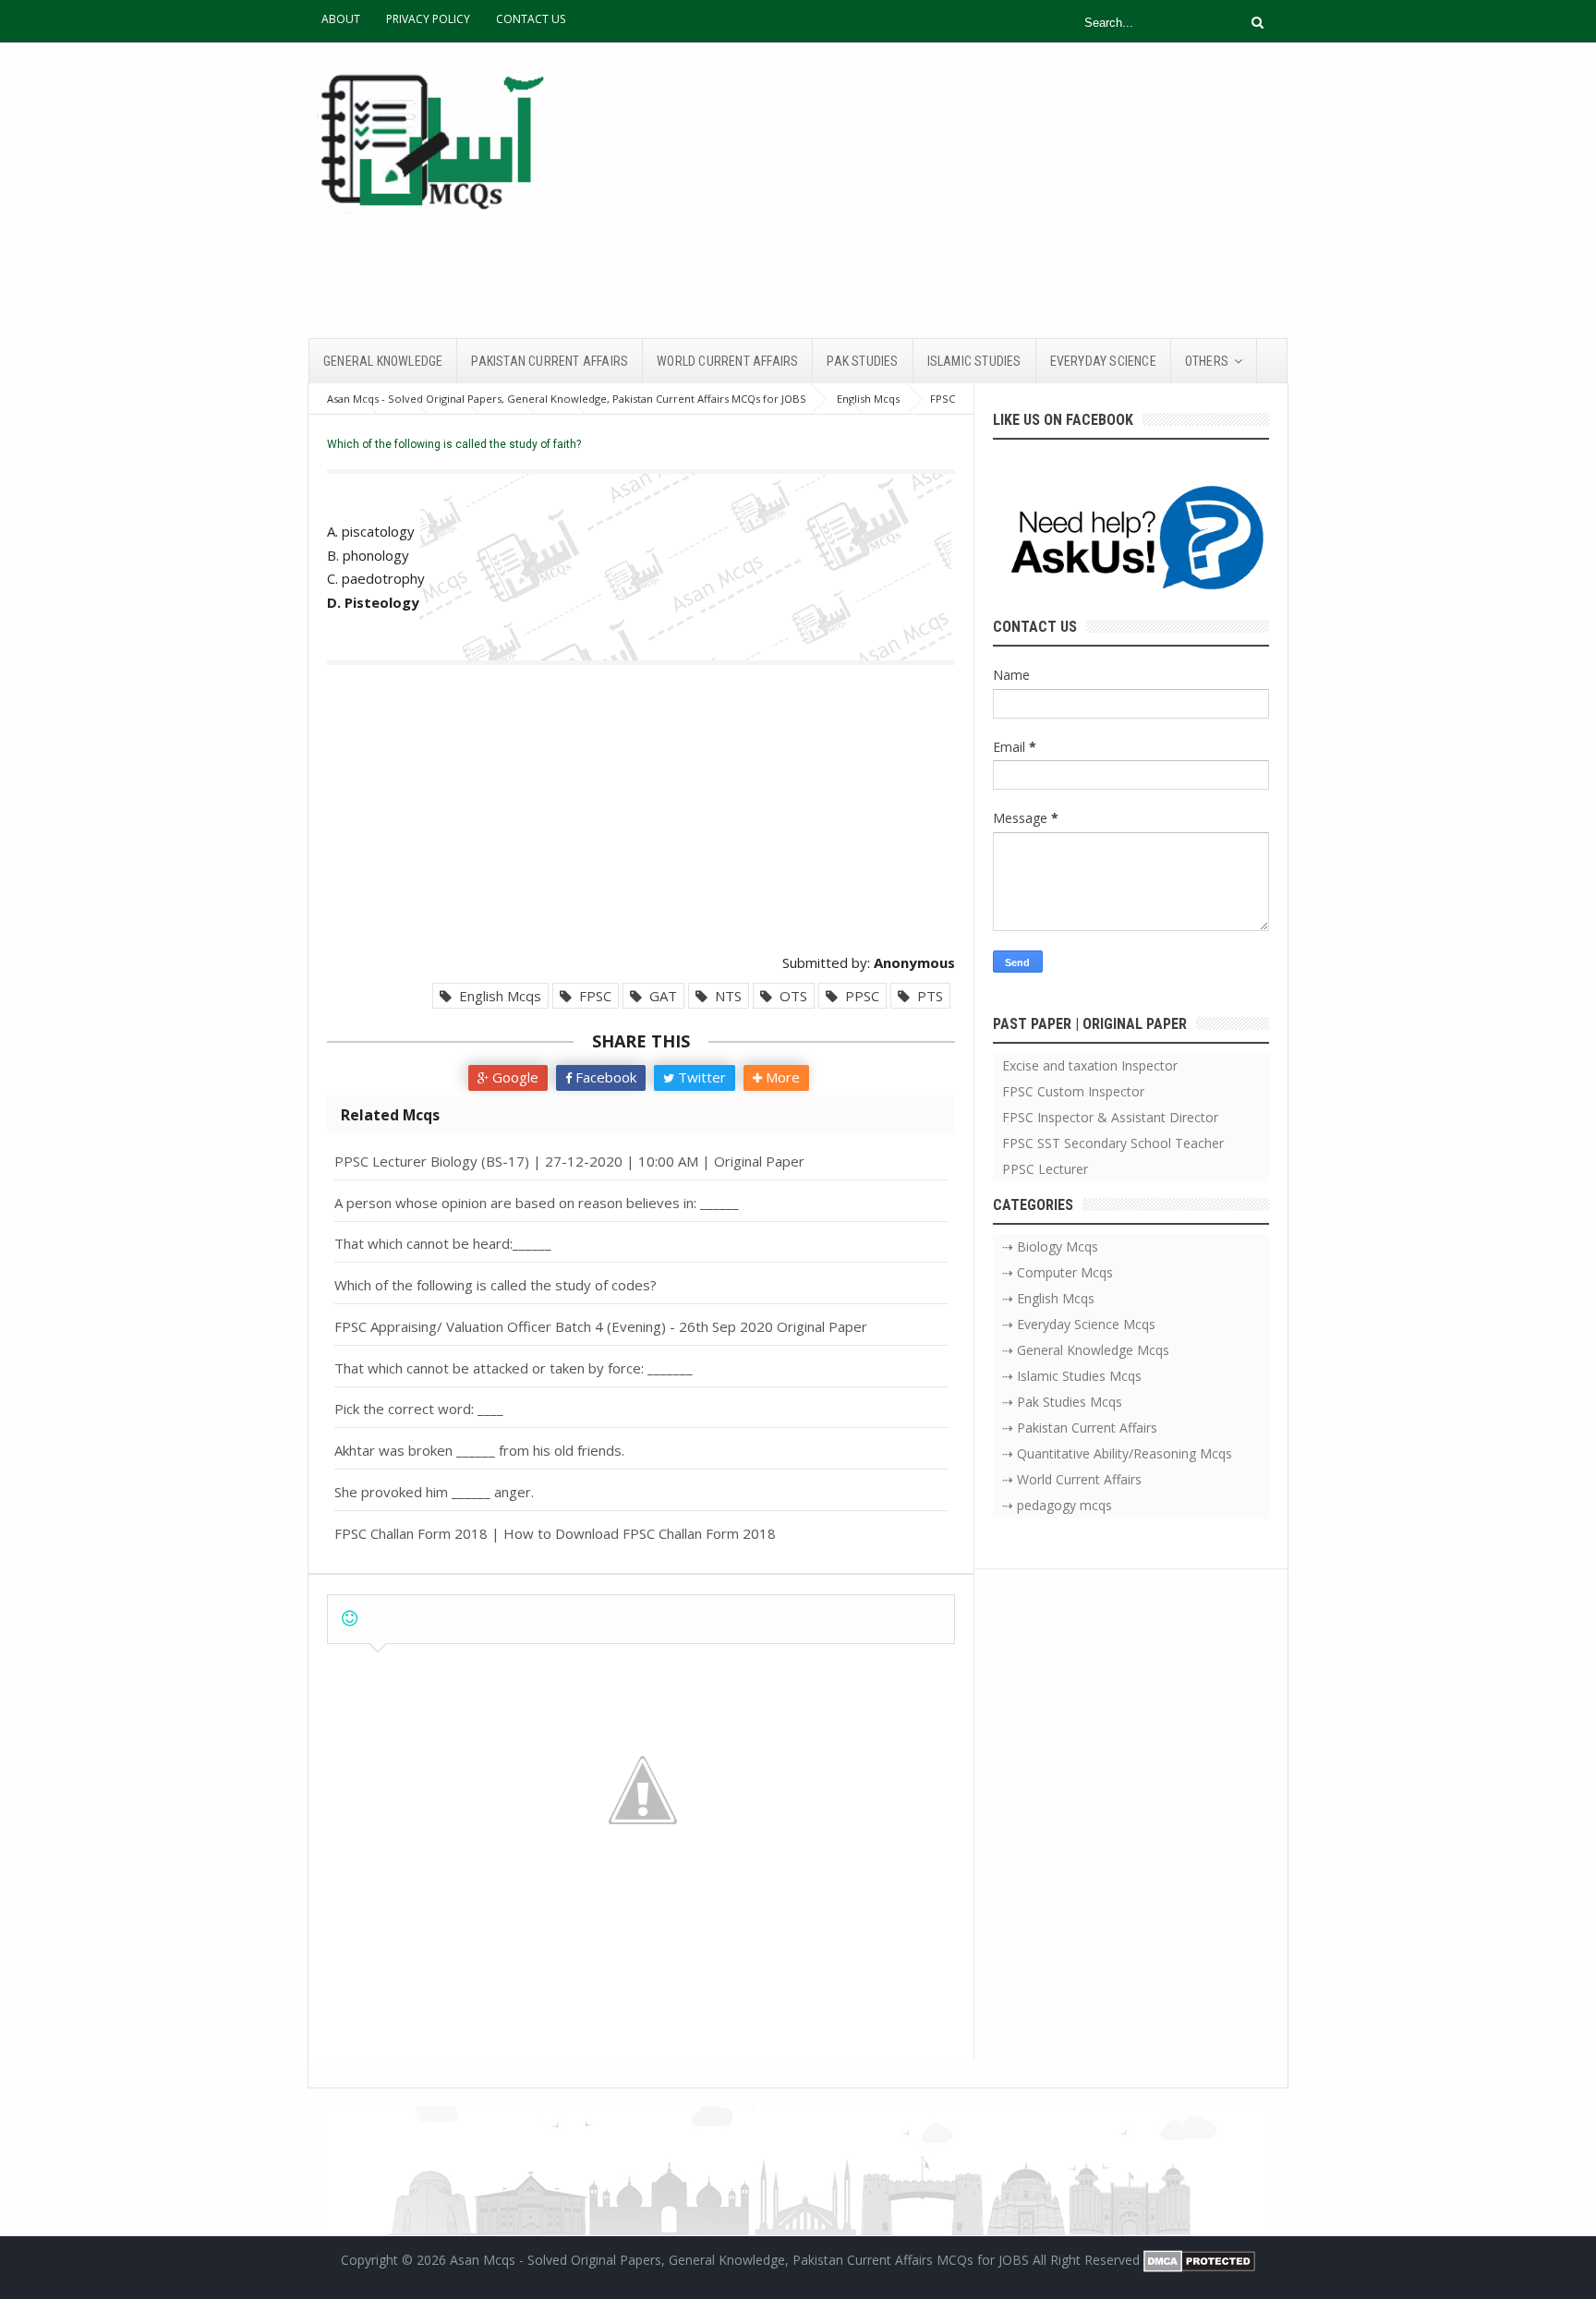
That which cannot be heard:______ (443, 1243)
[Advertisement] (951, 190)
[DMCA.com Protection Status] (1199, 2260)
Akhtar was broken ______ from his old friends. (479, 1450)
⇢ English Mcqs (1048, 1298)
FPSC (592, 996)
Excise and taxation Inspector (1090, 1065)
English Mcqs (496, 996)
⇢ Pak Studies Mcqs (1062, 1402)
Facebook (604, 1077)
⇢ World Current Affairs (1072, 1479)
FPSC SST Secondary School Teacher (1113, 1143)
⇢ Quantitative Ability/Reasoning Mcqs (1117, 1453)
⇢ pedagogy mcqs (1057, 1505)
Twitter (700, 1077)
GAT (659, 996)
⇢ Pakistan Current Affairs (1080, 1428)
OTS (790, 996)
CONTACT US (531, 19)
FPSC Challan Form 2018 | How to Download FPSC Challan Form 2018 (555, 1533)
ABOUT (341, 19)
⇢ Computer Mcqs (1058, 1272)
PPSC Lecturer (1045, 1169)
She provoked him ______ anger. (434, 1492)
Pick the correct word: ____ (419, 1409)
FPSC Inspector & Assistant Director (1110, 1117)
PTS (926, 996)
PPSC (858, 996)
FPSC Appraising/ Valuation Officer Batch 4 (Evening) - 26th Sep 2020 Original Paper (601, 1326)
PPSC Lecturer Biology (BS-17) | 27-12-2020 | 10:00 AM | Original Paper (569, 1161)
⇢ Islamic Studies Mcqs (1072, 1376)
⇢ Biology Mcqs (1050, 1246)
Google (514, 1077)
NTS (725, 996)
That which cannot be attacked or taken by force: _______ (514, 1368)
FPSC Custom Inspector (1073, 1091)
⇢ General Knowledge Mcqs (1086, 1350)
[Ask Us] (1131, 541)
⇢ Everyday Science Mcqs (1079, 1324)
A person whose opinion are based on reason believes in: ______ (537, 1203)
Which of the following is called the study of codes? (496, 1285)
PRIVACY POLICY (428, 19)
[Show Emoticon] (350, 1619)
